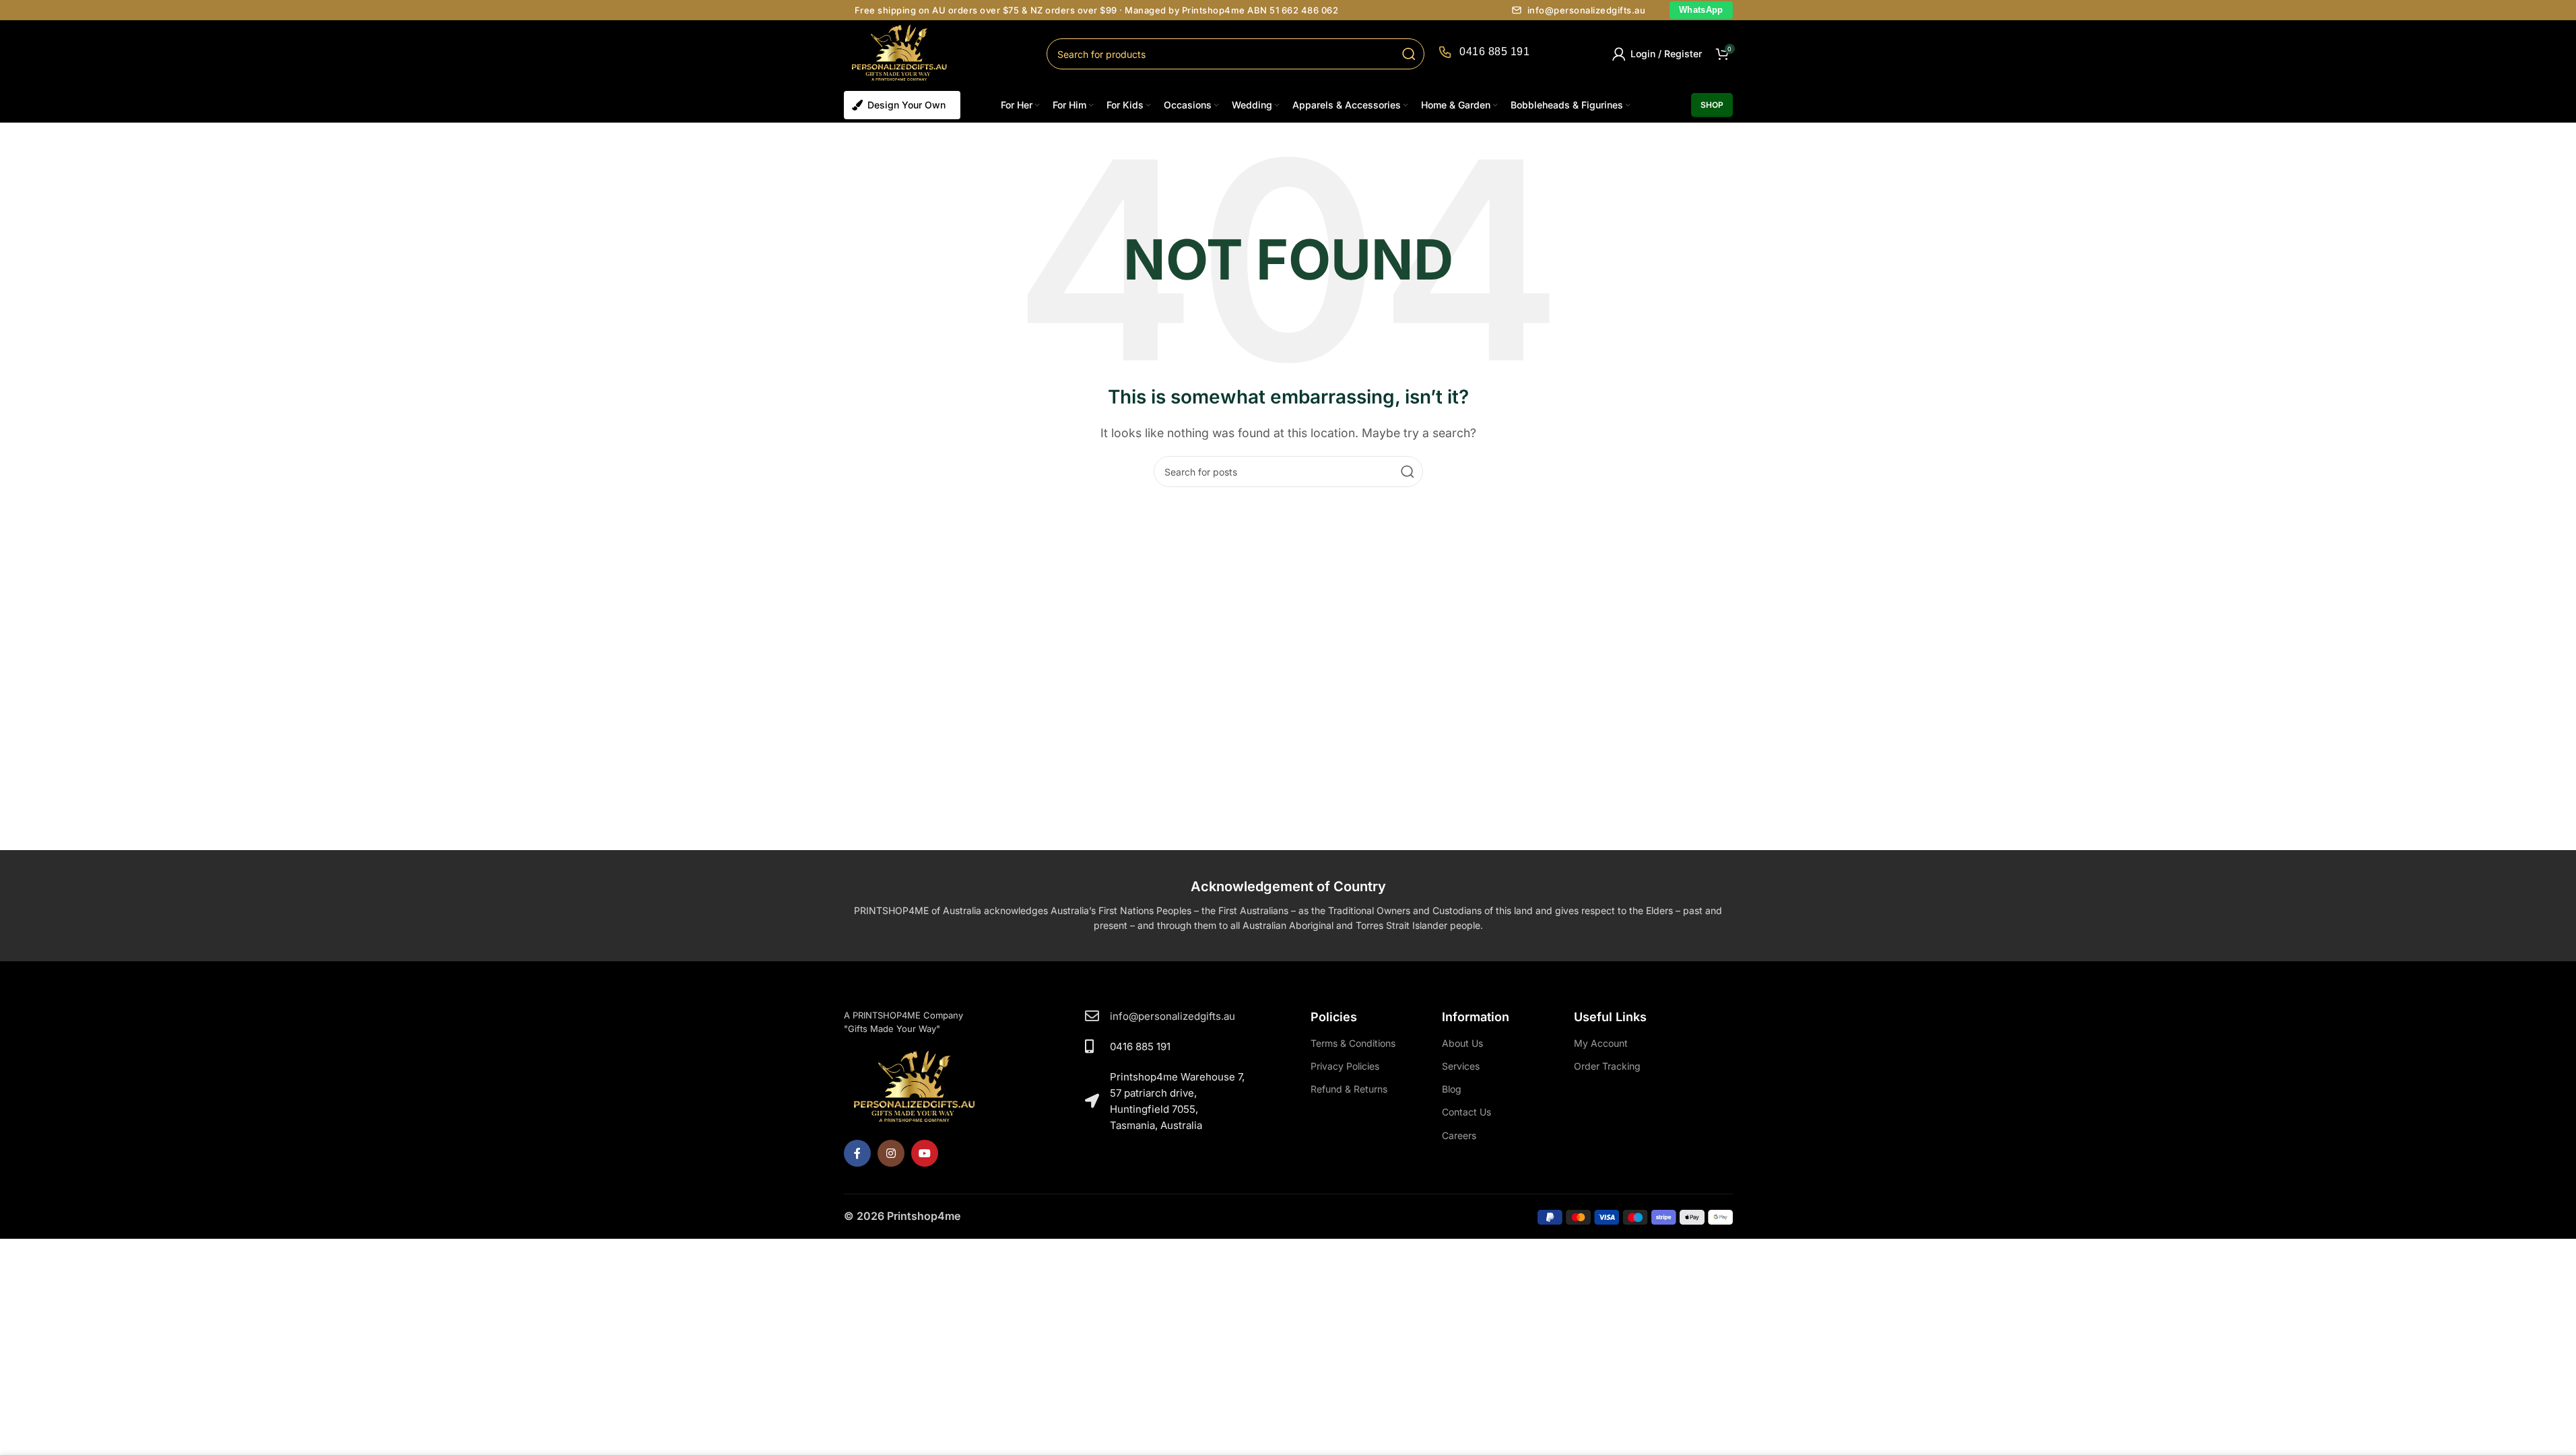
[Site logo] (900, 53)
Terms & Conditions (1353, 1043)
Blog (1452, 1089)
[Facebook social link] (857, 1153)
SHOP (1712, 105)
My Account (1601, 1043)
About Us (1462, 1043)
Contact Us (1466, 1112)
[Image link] (915, 1087)
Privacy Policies (1345, 1066)
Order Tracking (1607, 1066)
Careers (1459, 1135)
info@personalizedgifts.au (1587, 10)
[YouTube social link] (925, 1153)
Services (1461, 1066)
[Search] (1409, 54)
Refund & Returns (1349, 1089)
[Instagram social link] (891, 1153)
